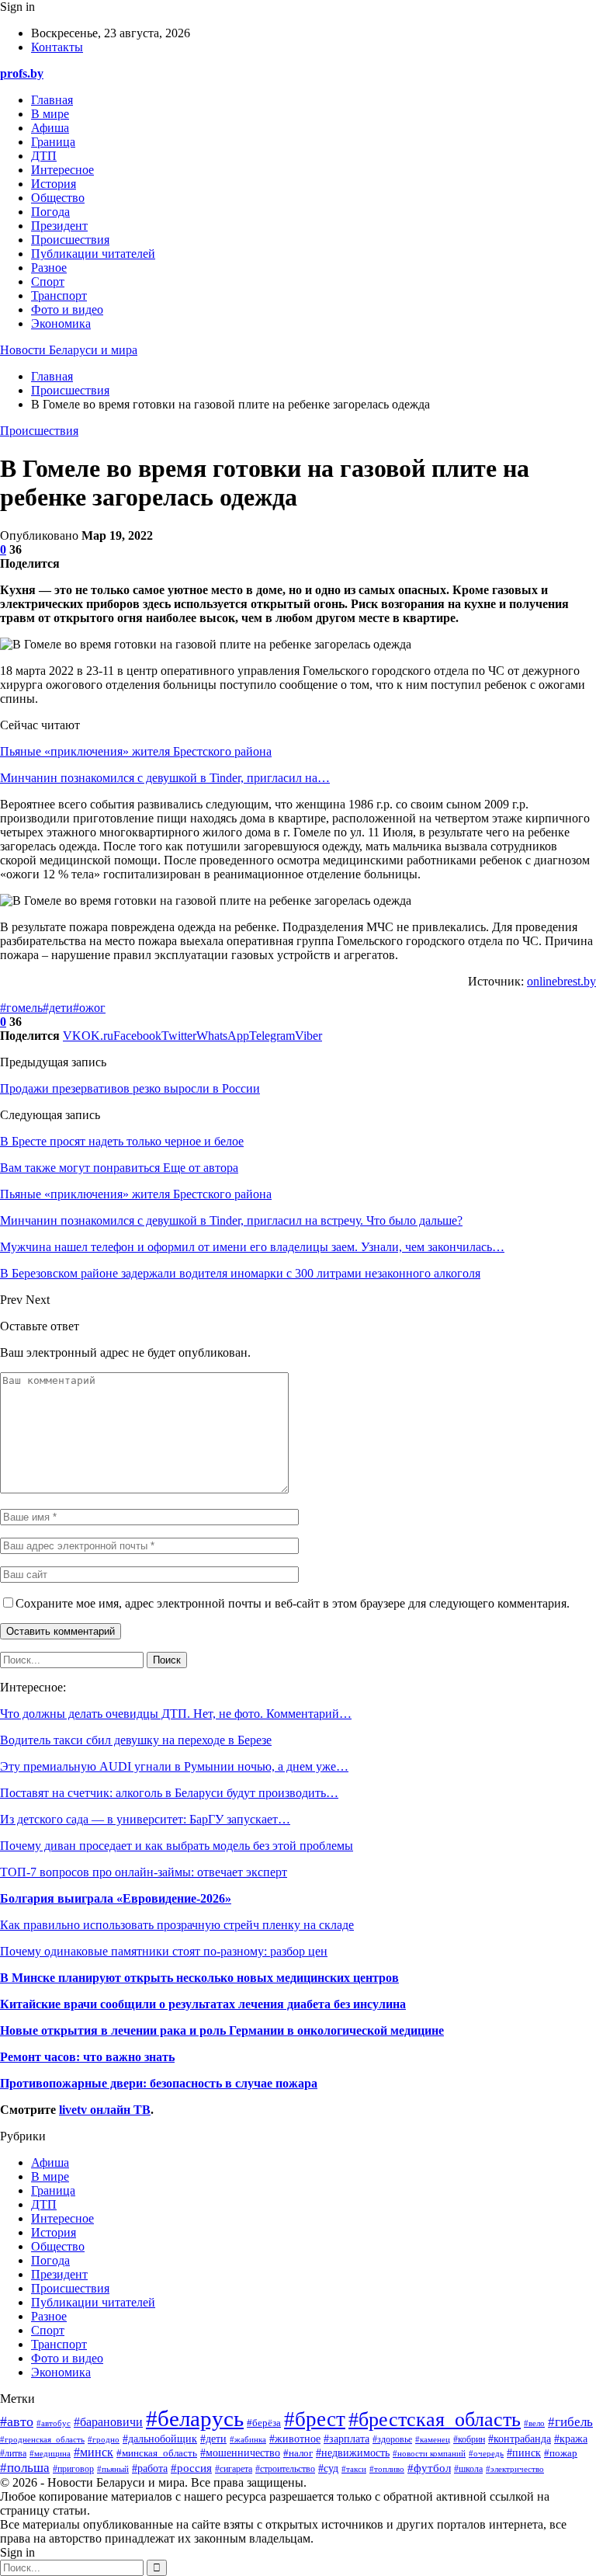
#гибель (570, 2422)
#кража (571, 2439)
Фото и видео (67, 309)
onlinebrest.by (561, 981)
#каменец (433, 2439)
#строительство (285, 2469)
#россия (191, 2468)
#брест (315, 2419)
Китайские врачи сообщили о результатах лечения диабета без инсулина (203, 2004)
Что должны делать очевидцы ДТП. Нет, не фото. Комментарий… (176, 1714)
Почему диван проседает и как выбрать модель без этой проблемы (177, 1846)
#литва (13, 2453)
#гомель (21, 1008)
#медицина (50, 2453)
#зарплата (347, 2439)
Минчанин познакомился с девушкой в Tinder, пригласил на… (165, 778)
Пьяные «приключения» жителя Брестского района (136, 751)
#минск (94, 2452)
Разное (49, 268)
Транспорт (59, 295)
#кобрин (469, 2439)
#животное (295, 2439)
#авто (17, 2421)
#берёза (264, 2423)
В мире (50, 114)
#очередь (486, 2453)
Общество (58, 198)
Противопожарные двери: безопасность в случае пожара (159, 2083)
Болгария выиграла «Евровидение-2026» (116, 1898)
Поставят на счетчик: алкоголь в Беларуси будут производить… (169, 1793)
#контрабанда (520, 2439)
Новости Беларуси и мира (69, 350)
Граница (53, 142)
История (54, 184)
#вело (534, 2423)
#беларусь (195, 2418)
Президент (59, 226)
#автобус (54, 2423)
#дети (58, 1008)
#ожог (89, 1008)
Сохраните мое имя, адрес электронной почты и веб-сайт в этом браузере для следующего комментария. (293, 1603)
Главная (52, 100)
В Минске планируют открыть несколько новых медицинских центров (199, 1978)
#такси (354, 2469)
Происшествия (70, 240)
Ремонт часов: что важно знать (87, 2057)
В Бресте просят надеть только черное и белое (122, 1141)
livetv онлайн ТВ (105, 2110)
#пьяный (113, 2469)
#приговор (73, 2469)
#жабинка (248, 2439)
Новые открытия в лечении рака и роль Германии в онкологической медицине (222, 2030)
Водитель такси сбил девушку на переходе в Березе (136, 1740)
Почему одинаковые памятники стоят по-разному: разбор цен (164, 1951)
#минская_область (157, 2453)
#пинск (524, 2453)
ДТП (44, 156)
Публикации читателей (93, 254)
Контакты (57, 47)
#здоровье (392, 2440)
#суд (328, 2468)
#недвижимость (353, 2453)
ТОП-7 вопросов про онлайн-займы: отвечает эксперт (144, 1872)
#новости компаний (429, 2454)
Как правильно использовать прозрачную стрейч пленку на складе (177, 1925)
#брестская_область (435, 2420)
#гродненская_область (42, 2439)
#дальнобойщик (160, 2439)
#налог (298, 2453)
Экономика (61, 323)
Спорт (48, 282)
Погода (50, 212)
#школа (468, 2469)
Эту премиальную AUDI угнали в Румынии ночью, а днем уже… (174, 1766)
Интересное (62, 170)
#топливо (387, 2469)
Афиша (50, 128)
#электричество (515, 2469)
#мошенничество (240, 2453)
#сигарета (234, 2469)
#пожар (561, 2453)
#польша (25, 2467)
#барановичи (108, 2422)
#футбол (429, 2468)
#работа (150, 2468)
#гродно (104, 2439)
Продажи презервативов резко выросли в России (130, 1088)
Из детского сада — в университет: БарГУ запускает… (145, 1819)
